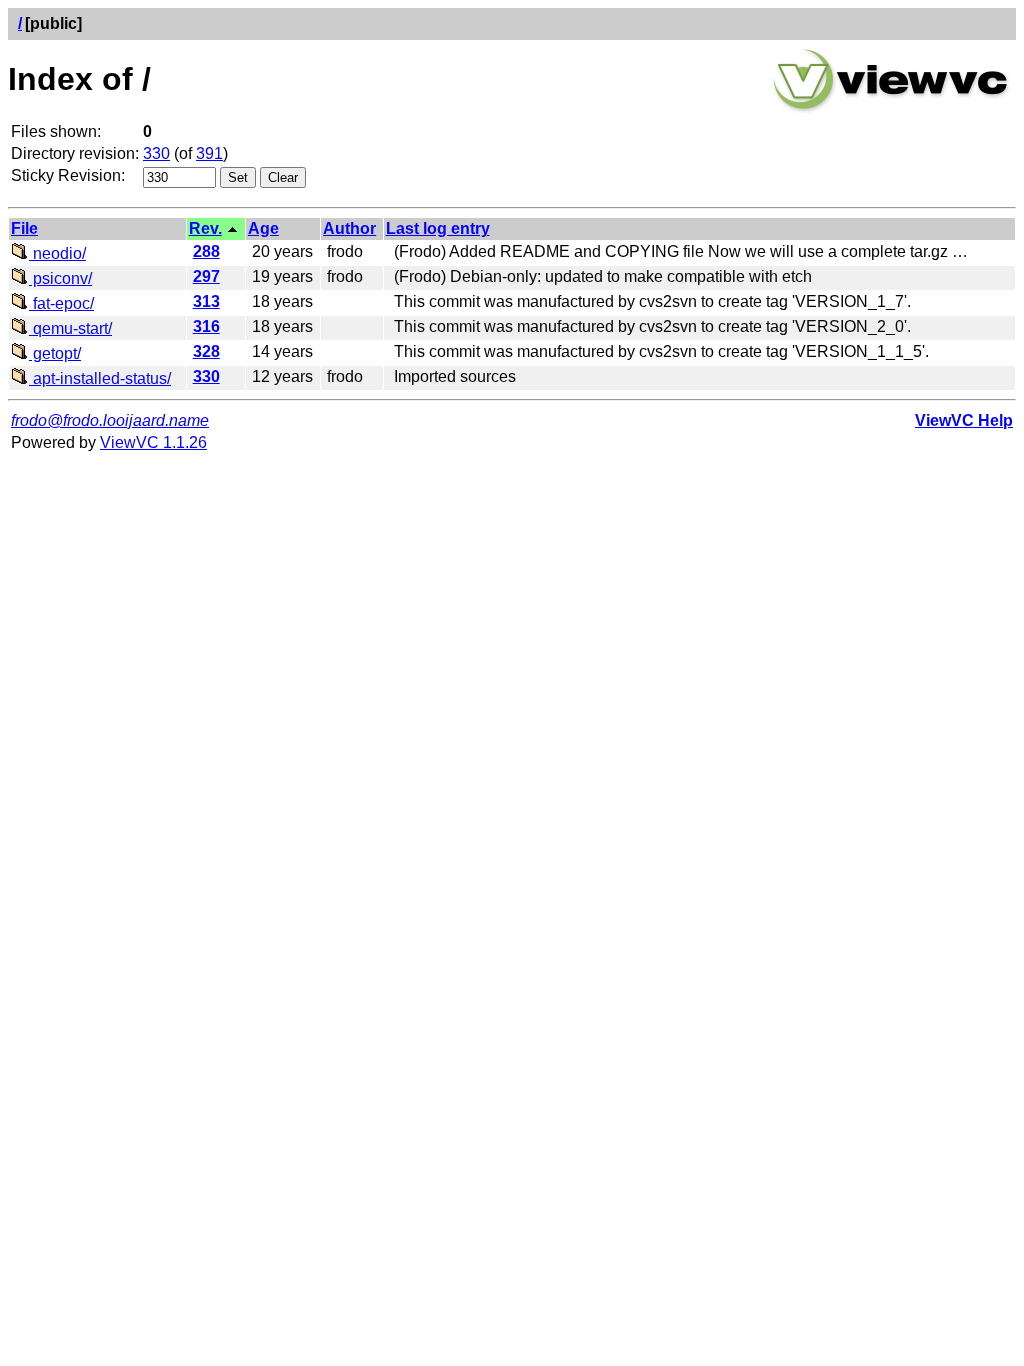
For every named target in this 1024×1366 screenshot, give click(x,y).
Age (263, 228)
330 (156, 153)
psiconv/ (60, 278)
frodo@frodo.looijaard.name (110, 420)
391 (209, 153)
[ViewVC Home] (891, 109)
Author (349, 228)
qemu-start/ (70, 328)
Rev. (205, 228)
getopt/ (55, 353)
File (24, 228)
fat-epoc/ (61, 303)
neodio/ (57, 253)
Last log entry (438, 228)
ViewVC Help (964, 420)
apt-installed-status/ (100, 378)
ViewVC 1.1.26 (153, 442)
